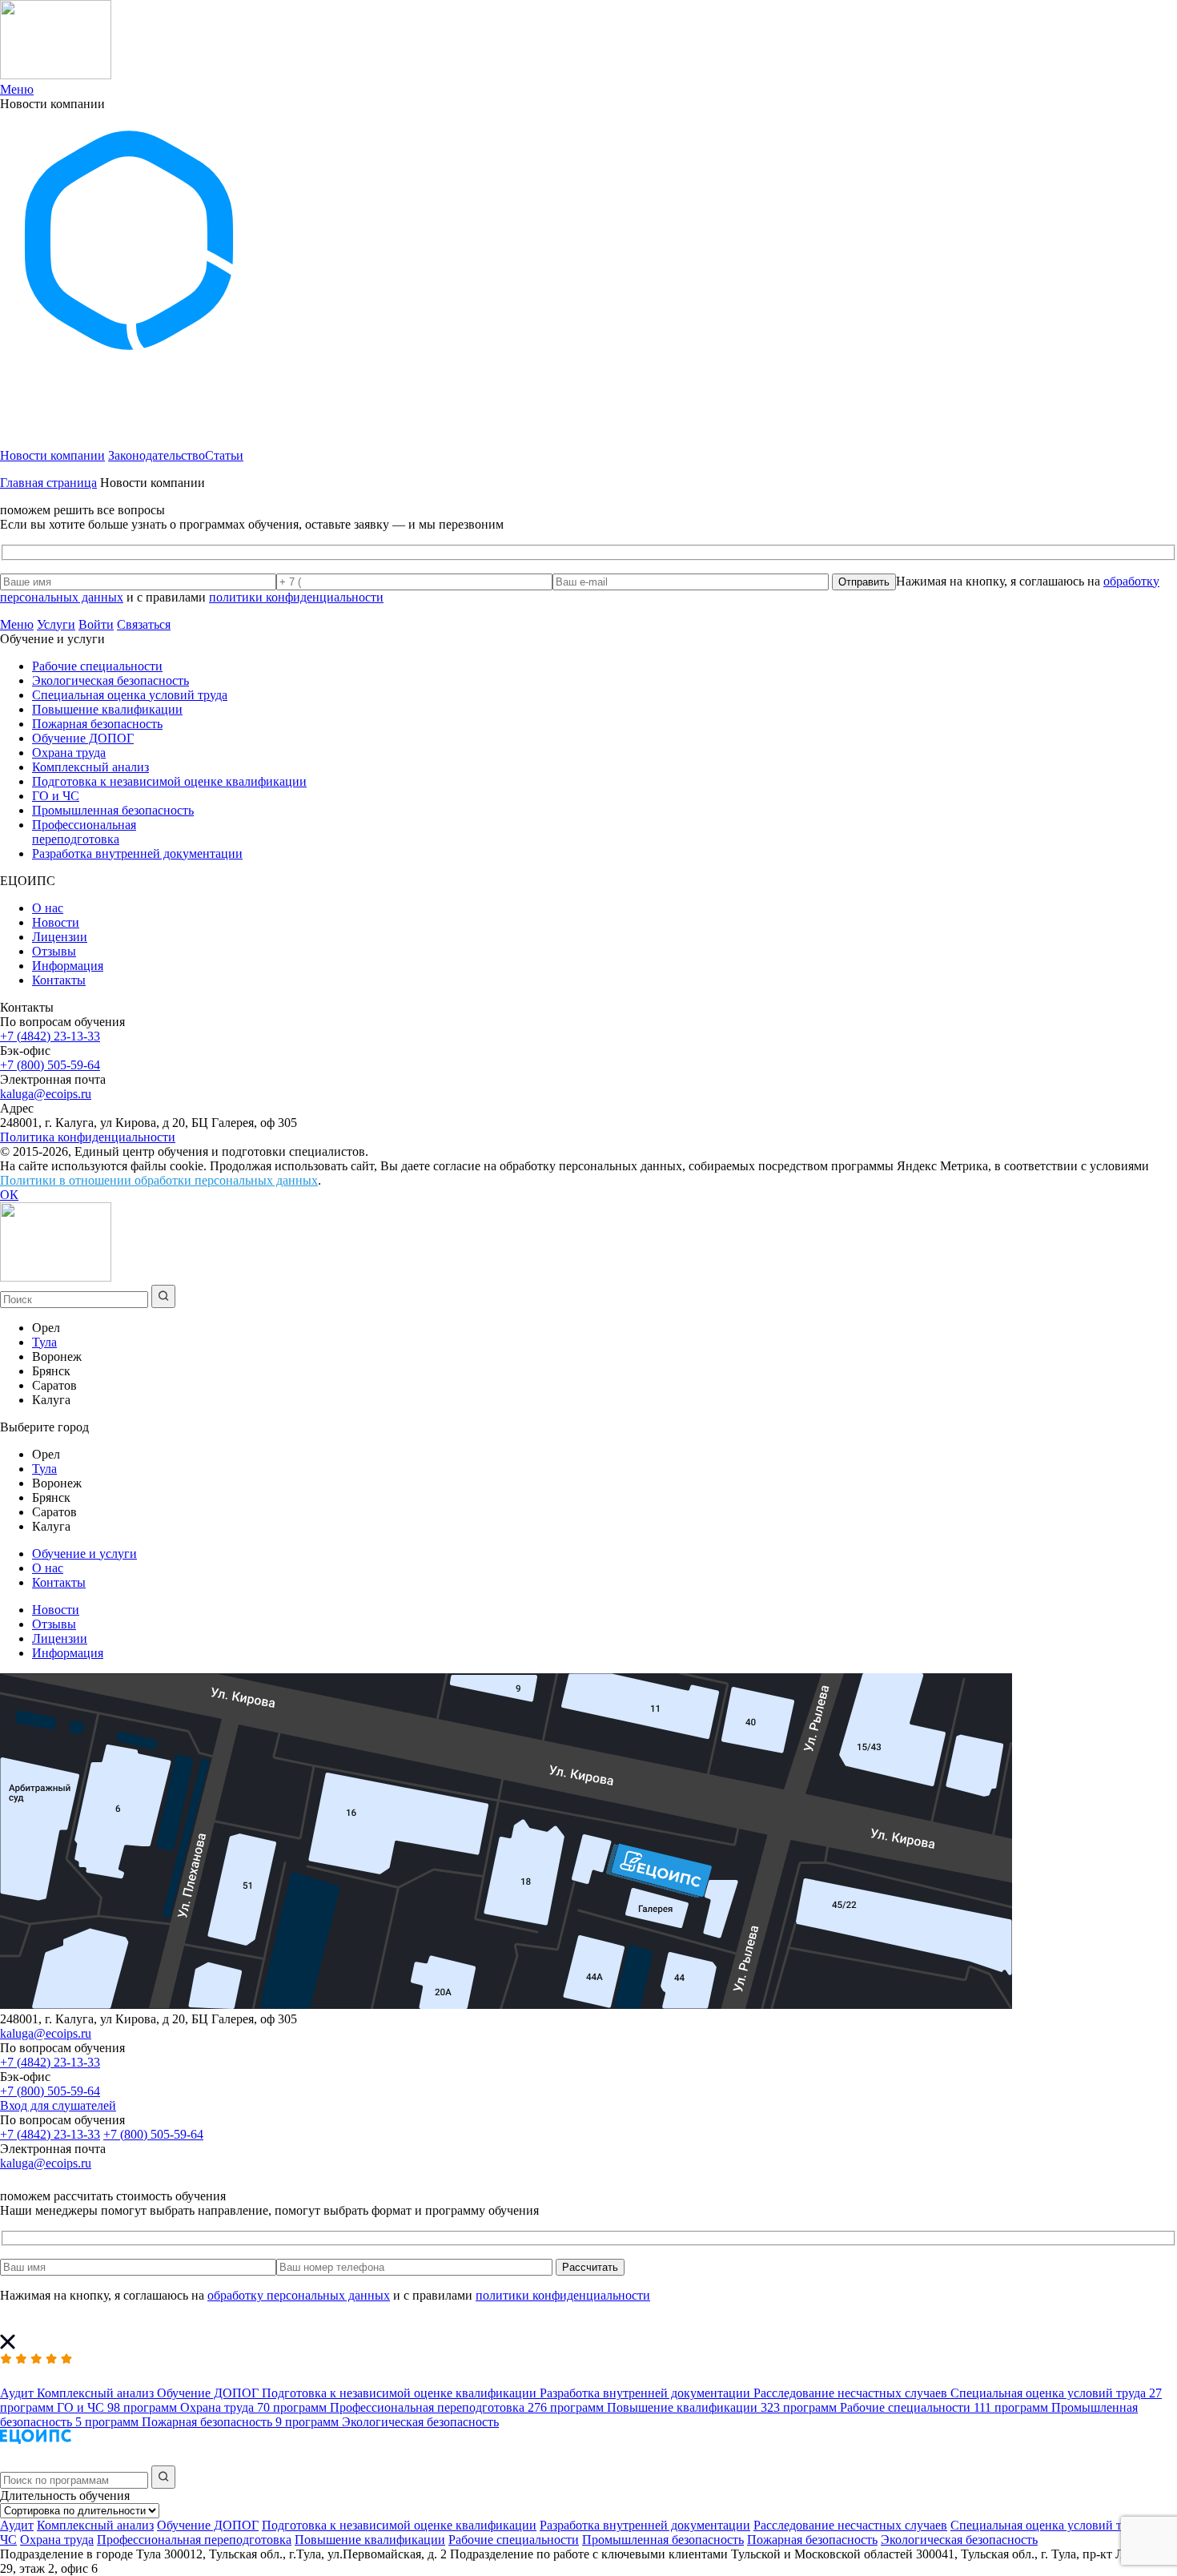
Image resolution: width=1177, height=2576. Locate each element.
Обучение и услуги (84, 1554)
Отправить (864, 582)
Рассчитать (590, 2267)
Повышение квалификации (107, 709)
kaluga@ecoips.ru (46, 1094)
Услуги (56, 624)
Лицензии (60, 937)
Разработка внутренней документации (137, 853)
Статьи (224, 455)
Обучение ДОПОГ (83, 738)
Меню (17, 624)
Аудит (17, 2525)
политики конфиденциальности (296, 597)
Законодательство (157, 455)
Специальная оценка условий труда (130, 695)
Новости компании (52, 455)
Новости (56, 922)
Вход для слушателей (58, 2105)
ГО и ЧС (56, 796)
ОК (9, 1195)
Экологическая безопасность (110, 680)
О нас (48, 908)
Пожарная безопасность (97, 724)
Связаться (144, 624)
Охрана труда (69, 753)
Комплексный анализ (90, 767)
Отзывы (54, 951)
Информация (68, 966)
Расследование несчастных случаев (850, 2525)
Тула (44, 1342)
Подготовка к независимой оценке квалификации (169, 781)
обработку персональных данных (299, 2295)
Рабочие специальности (97, 666)
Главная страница (48, 483)
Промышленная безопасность (113, 810)
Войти (96, 624)
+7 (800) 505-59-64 (50, 1065)
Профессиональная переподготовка (84, 832)
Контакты (59, 980)
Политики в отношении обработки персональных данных (159, 1180)
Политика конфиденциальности (88, 1137)
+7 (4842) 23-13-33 (50, 1036)
